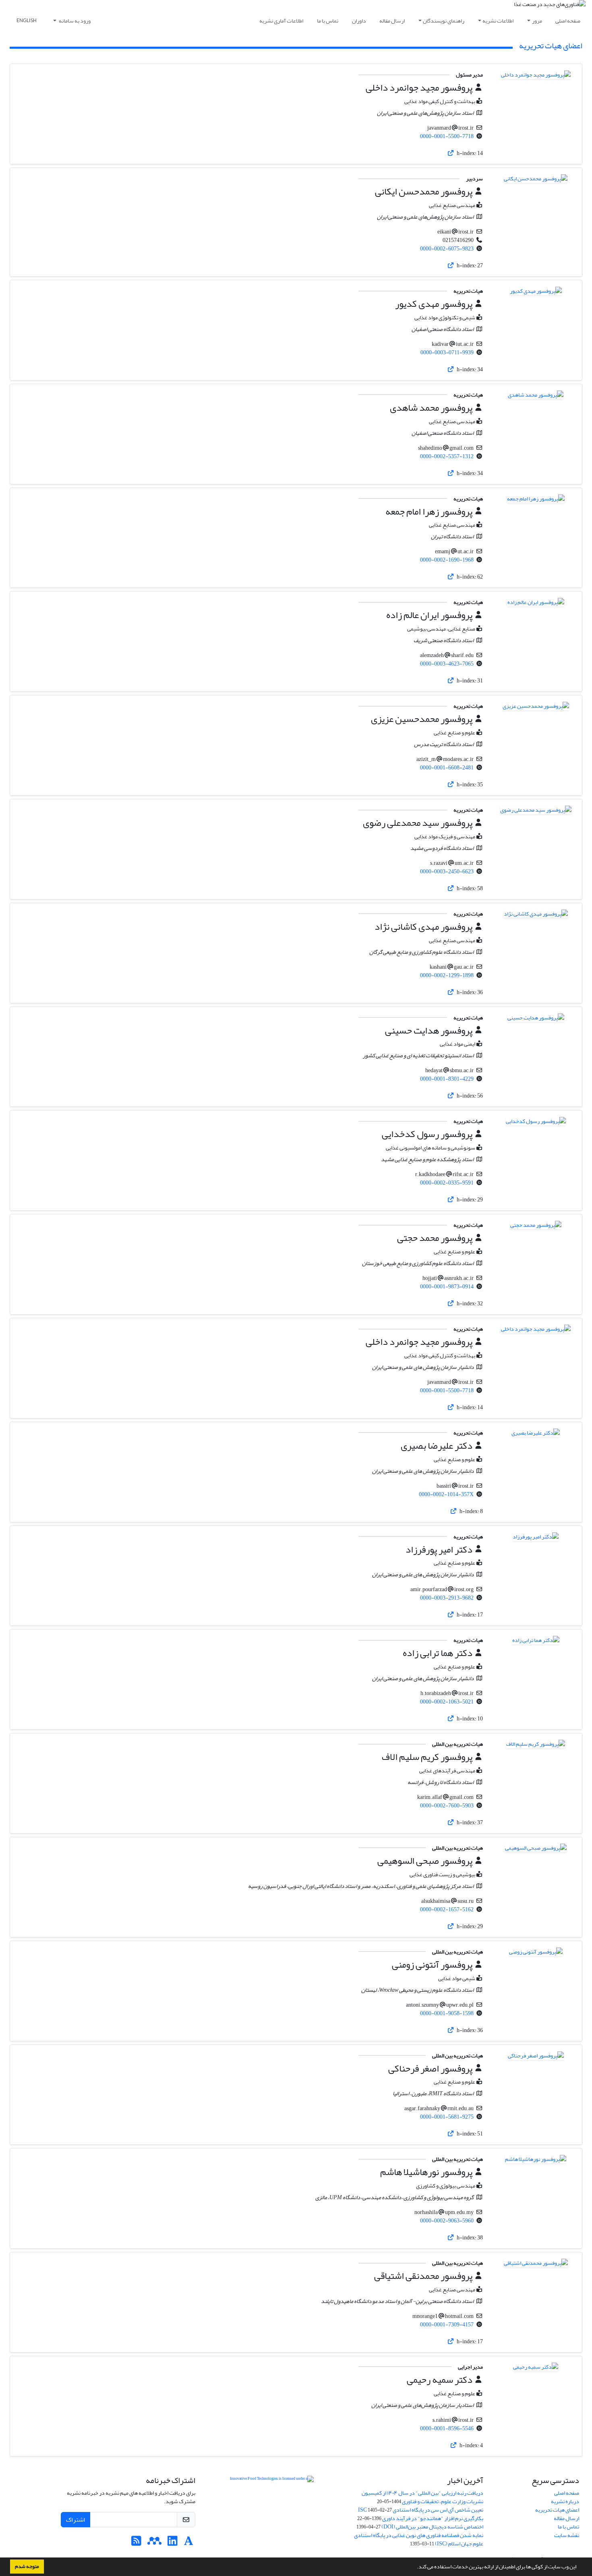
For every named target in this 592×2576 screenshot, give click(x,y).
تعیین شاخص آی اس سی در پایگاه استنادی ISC (421, 2510)
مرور (537, 21)
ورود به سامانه (74, 21)
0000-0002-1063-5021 (447, 1702)
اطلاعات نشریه (498, 21)
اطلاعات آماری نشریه (281, 21)
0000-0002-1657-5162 (447, 1909)
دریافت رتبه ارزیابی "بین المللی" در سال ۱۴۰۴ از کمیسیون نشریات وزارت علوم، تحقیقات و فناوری (422, 2497)
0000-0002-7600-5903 (447, 1806)
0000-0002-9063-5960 (447, 2221)
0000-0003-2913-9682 (447, 1598)
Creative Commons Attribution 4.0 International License (272, 2503)
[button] (415, 2568)
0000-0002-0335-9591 (447, 1183)
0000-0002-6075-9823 (447, 249)
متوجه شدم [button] (27, 2566)
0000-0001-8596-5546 (447, 2428)
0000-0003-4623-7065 (447, 664)
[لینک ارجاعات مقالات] (451, 153)
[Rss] (136, 2543)
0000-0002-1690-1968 (447, 560)
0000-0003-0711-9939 (447, 352)
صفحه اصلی (568, 21)
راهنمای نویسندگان (444, 21)
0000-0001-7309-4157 (447, 2325)
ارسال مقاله (392, 21)
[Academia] (189, 2543)
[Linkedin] (173, 2543)
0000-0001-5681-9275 (447, 2117)
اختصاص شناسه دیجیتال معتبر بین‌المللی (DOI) (432, 2527)
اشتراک (76, 2520)
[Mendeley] (154, 2543)
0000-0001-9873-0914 (447, 1287)
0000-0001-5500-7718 (447, 136)
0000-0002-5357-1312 (447, 456)
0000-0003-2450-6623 (447, 871)
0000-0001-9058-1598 (447, 2013)
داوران (359, 21)
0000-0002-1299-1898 (447, 975)
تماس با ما (328, 21)
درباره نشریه (565, 2501)
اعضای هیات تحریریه (557, 2510)
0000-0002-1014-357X (446, 1494)
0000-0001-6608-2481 (447, 768)
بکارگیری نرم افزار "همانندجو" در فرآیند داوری (433, 2518)
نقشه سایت (567, 2535)
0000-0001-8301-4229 (447, 1079)
